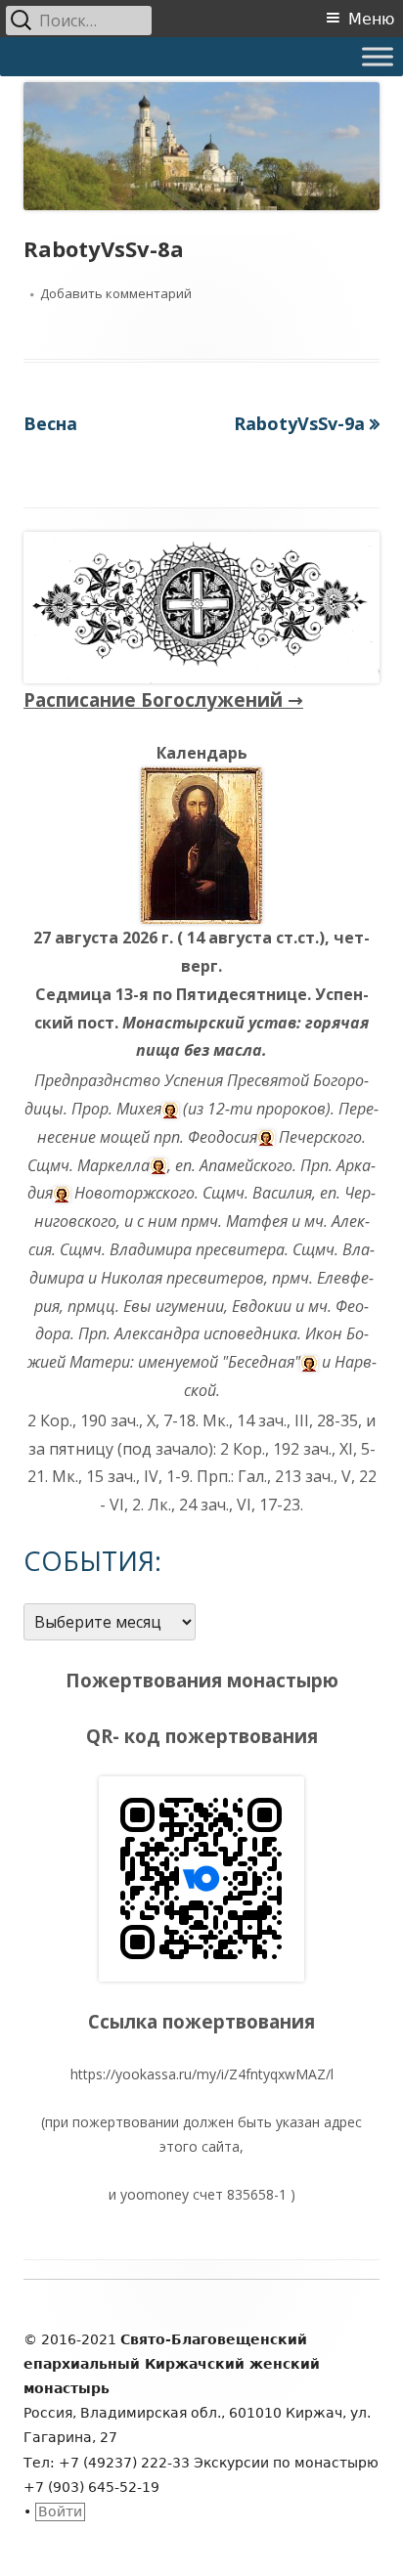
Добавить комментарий (116, 293)
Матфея (257, 1221)
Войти (60, 2511)
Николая (132, 1278)
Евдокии (262, 1306)
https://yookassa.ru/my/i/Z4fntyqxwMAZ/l (202, 2074)
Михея (139, 1109)
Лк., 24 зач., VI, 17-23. (225, 1505)
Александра (157, 1333)
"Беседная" (261, 1362)
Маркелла (113, 1165)
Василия (282, 1193)
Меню (371, 19)
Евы (137, 1306)
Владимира (151, 1249)
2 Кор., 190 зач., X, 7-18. (113, 1420)
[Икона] (201, 844)
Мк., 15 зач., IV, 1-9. (122, 1476)
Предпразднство (97, 1080)
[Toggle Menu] (378, 56)
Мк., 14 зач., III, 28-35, (282, 1420)
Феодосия (223, 1137)
